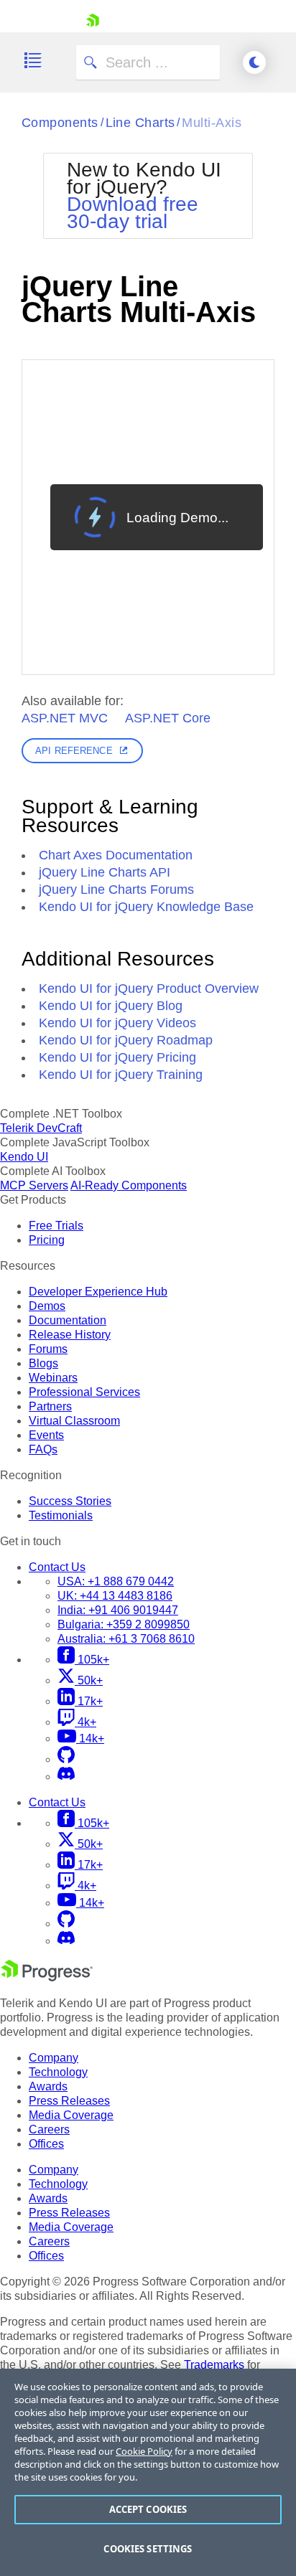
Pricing (47, 1240)
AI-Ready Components (129, 1185)
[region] (148, 2472)
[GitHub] (66, 1759)
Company (54, 2058)
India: (118, 1610)
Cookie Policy (144, 2451)
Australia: (126, 1639)
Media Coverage (71, 2115)
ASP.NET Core (168, 718)
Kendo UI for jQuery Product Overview (149, 989)
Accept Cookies (148, 2509)
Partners (50, 1406)
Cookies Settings (148, 2549)
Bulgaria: (124, 1624)
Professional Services (84, 1392)
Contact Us (57, 1567)
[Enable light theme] (254, 62)
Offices (46, 2144)
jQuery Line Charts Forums (116, 890)
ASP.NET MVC (65, 718)
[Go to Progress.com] (47, 1977)
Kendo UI (24, 1157)
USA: (116, 1581)
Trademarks (214, 2365)
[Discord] (66, 1777)
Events (46, 1435)
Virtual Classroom (74, 1421)
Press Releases (69, 2101)
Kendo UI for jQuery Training (121, 1075)
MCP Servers (34, 1185)
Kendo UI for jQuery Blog (111, 1006)
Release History (70, 1335)
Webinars (53, 1378)
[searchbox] (148, 62)
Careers (49, 2129)
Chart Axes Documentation (116, 855)
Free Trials (56, 1226)
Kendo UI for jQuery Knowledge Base (146, 907)
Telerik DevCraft (41, 1128)
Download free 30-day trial (133, 213)
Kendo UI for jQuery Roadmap (126, 1040)
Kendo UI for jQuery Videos (117, 1023)
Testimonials (61, 1515)
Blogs (43, 1363)
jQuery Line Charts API (105, 872)
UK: (115, 1596)
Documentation (68, 1320)
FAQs (43, 1449)
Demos (47, 1306)
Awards (48, 2086)
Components (60, 123)
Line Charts (140, 123)
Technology (58, 2072)
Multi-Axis (212, 123)
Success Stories (70, 1501)
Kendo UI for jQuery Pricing (117, 1057)
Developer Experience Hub (98, 1292)
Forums (48, 1349)
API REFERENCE (74, 751)
